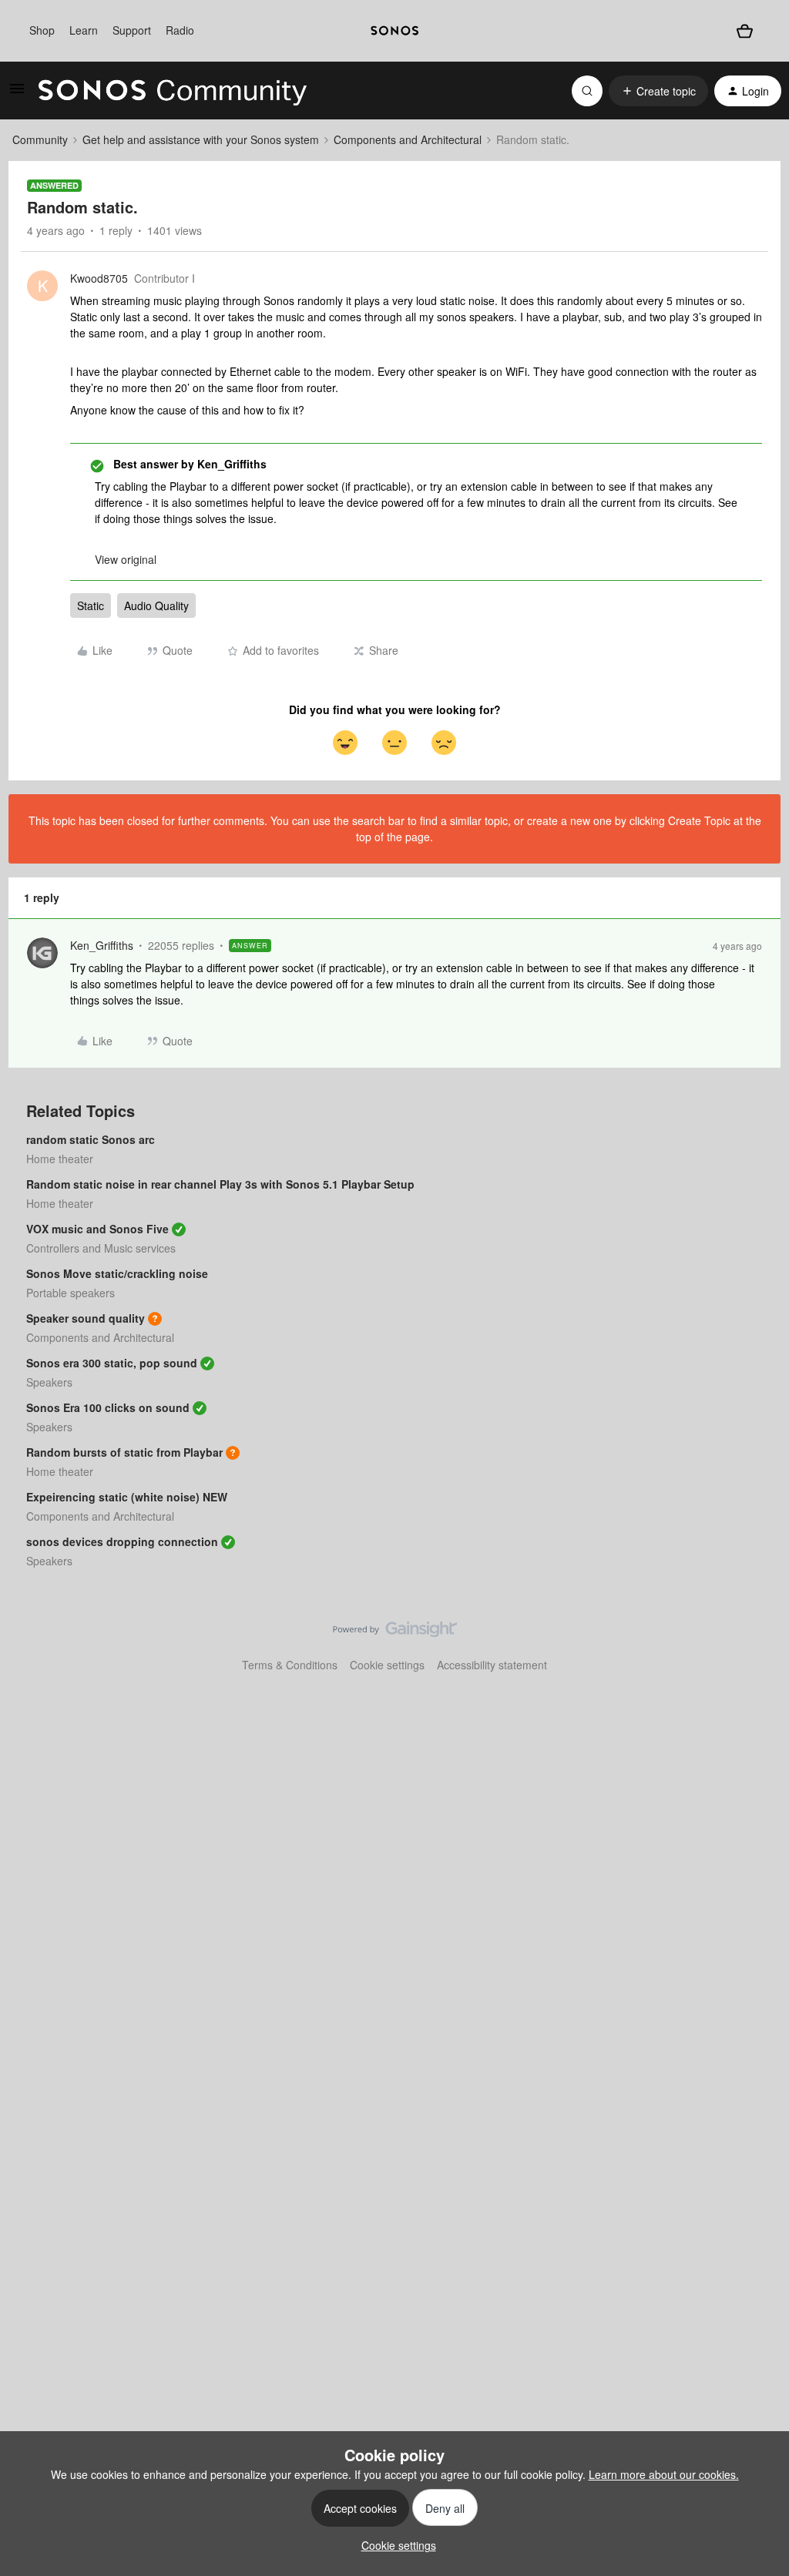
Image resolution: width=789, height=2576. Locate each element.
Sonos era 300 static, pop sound (112, 1363)
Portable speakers (71, 1293)
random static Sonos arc (91, 1139)
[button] (17, 93)
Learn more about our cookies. (664, 2474)
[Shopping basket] (744, 31)
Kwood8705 (99, 278)
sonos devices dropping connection (122, 1541)
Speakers (49, 1382)
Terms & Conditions (290, 1665)
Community (40, 139)
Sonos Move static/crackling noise (117, 1273)
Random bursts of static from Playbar (124, 1452)
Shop (42, 30)
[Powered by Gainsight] (395, 1633)
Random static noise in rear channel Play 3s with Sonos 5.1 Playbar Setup (220, 1184)
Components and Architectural (408, 139)
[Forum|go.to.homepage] (173, 91)
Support (132, 30)
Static (91, 605)
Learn (84, 30)
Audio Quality (156, 605)
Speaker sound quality (86, 1318)
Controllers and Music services (101, 1248)
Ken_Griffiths (102, 945)
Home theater (60, 1159)
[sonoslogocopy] (394, 31)
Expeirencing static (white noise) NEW (127, 1497)
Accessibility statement (492, 1665)
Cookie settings (387, 1665)
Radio (180, 30)
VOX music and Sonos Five (97, 1229)
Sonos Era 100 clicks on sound (108, 1407)
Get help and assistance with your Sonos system (201, 139)
